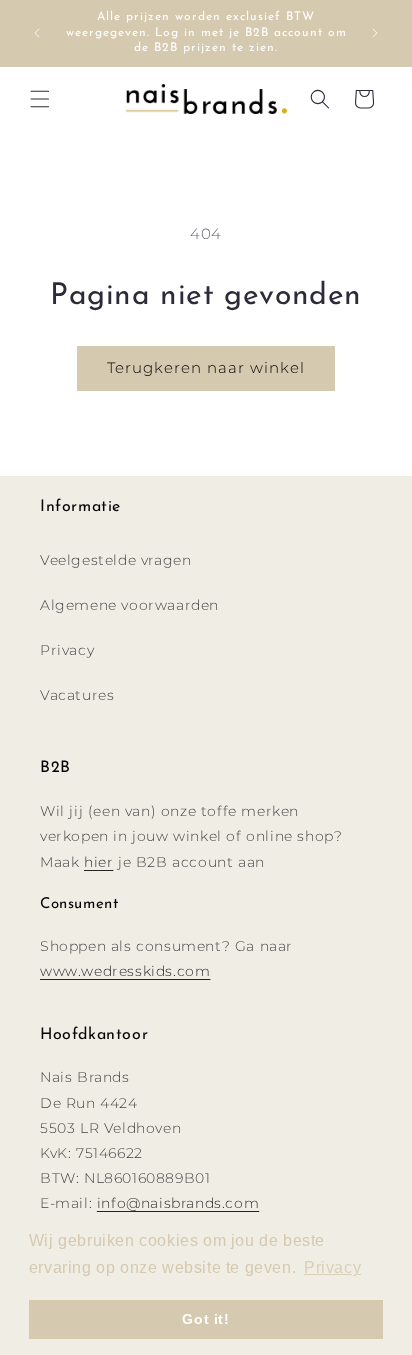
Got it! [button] (205, 1319)
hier (98, 862)
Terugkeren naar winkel (206, 367)
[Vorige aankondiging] (37, 33)
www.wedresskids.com (125, 971)
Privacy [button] (332, 1267)
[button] (40, 99)
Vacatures (77, 695)
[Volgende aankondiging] (375, 33)
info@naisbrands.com (178, 1203)
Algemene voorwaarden (129, 605)
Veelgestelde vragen (115, 560)
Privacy (67, 650)
